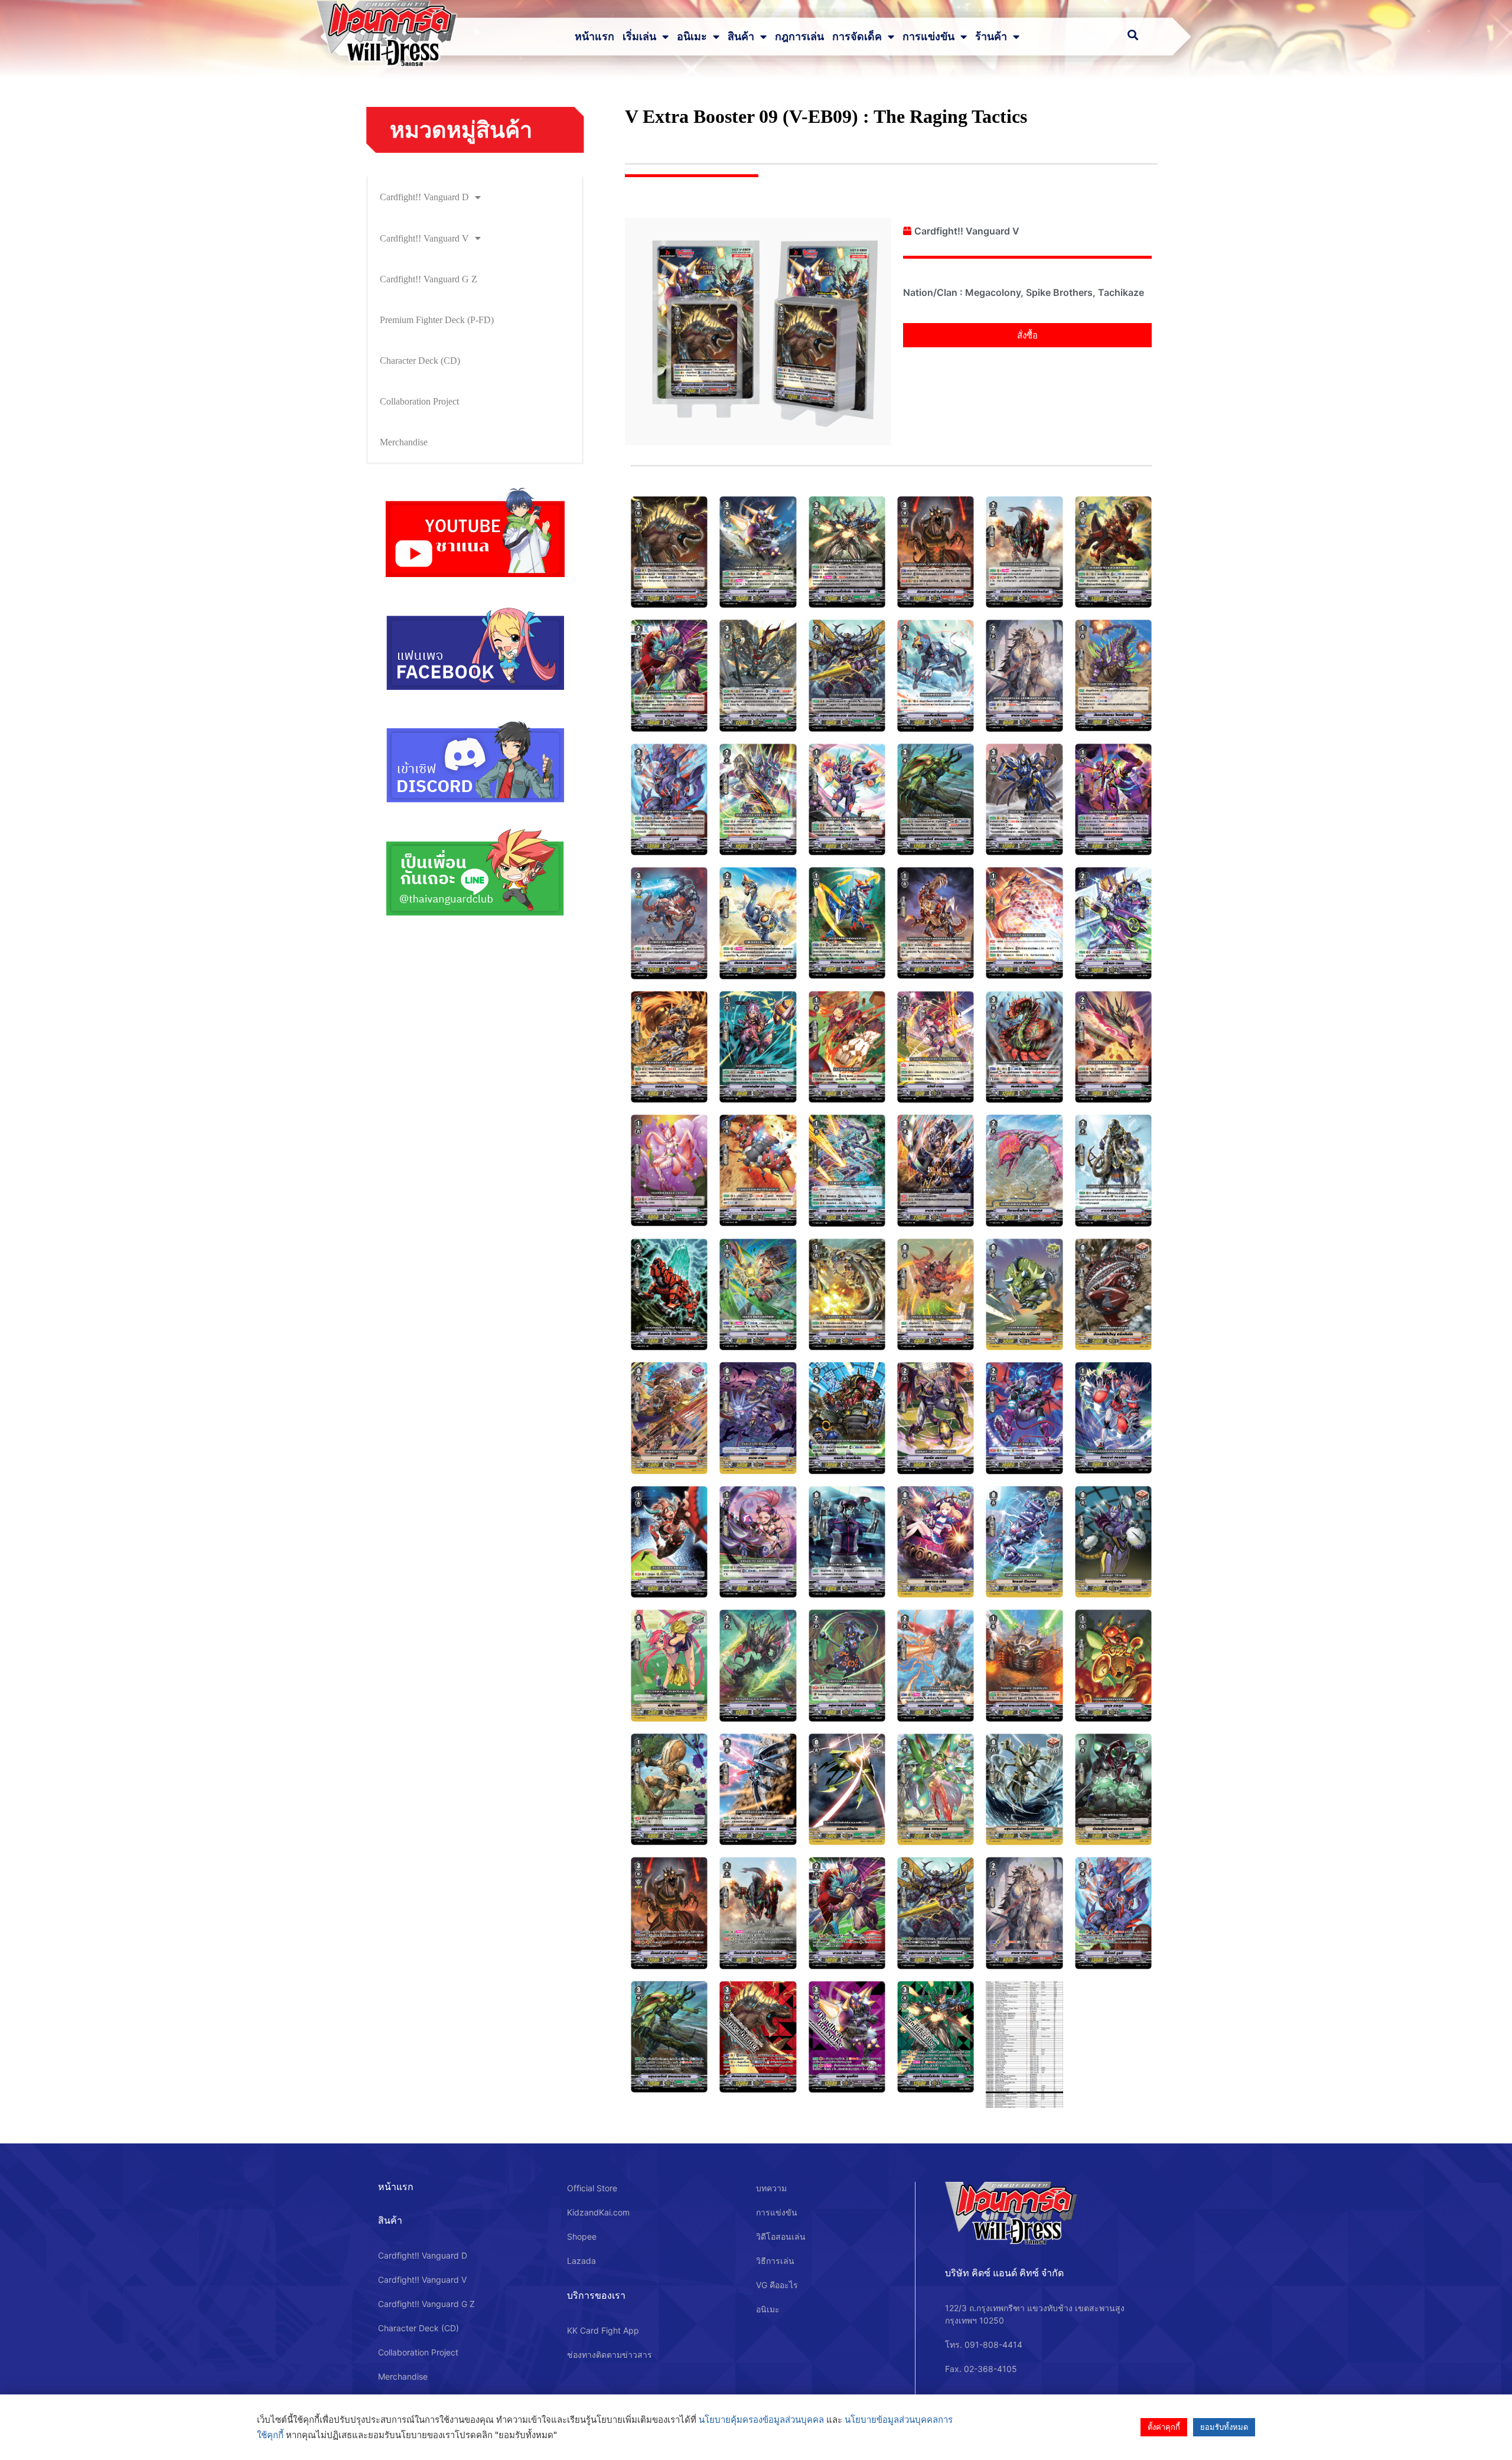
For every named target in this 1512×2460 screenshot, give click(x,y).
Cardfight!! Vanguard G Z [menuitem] (428, 279)
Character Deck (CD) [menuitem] (420, 361)
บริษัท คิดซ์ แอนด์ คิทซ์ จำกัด (1004, 2273)
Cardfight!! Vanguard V (967, 231)
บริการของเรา (596, 2295)
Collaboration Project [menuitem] (419, 401)
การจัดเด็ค (857, 37)
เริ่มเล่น (639, 37)
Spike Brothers (1059, 292)
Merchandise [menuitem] (404, 442)
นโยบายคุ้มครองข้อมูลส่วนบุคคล (761, 2420)
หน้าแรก (594, 37)
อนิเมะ (692, 37)
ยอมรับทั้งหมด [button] (1224, 2427)
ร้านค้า (991, 37)
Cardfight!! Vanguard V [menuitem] (424, 238)
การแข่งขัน (928, 37)
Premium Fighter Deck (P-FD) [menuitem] (437, 320)
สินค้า (741, 37)
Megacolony (993, 292)
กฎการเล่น (799, 37)
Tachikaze (1121, 292)
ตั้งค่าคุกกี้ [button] (1164, 2427)
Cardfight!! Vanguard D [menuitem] (424, 197)
